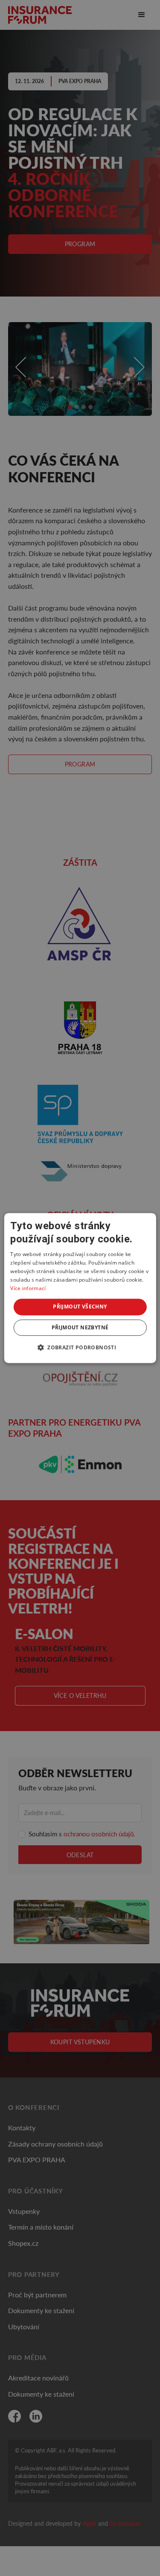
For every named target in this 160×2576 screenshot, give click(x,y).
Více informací (28, 1288)
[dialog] (80, 1288)
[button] (80, 1347)
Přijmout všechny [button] (80, 1307)
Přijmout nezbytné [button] (80, 1327)
